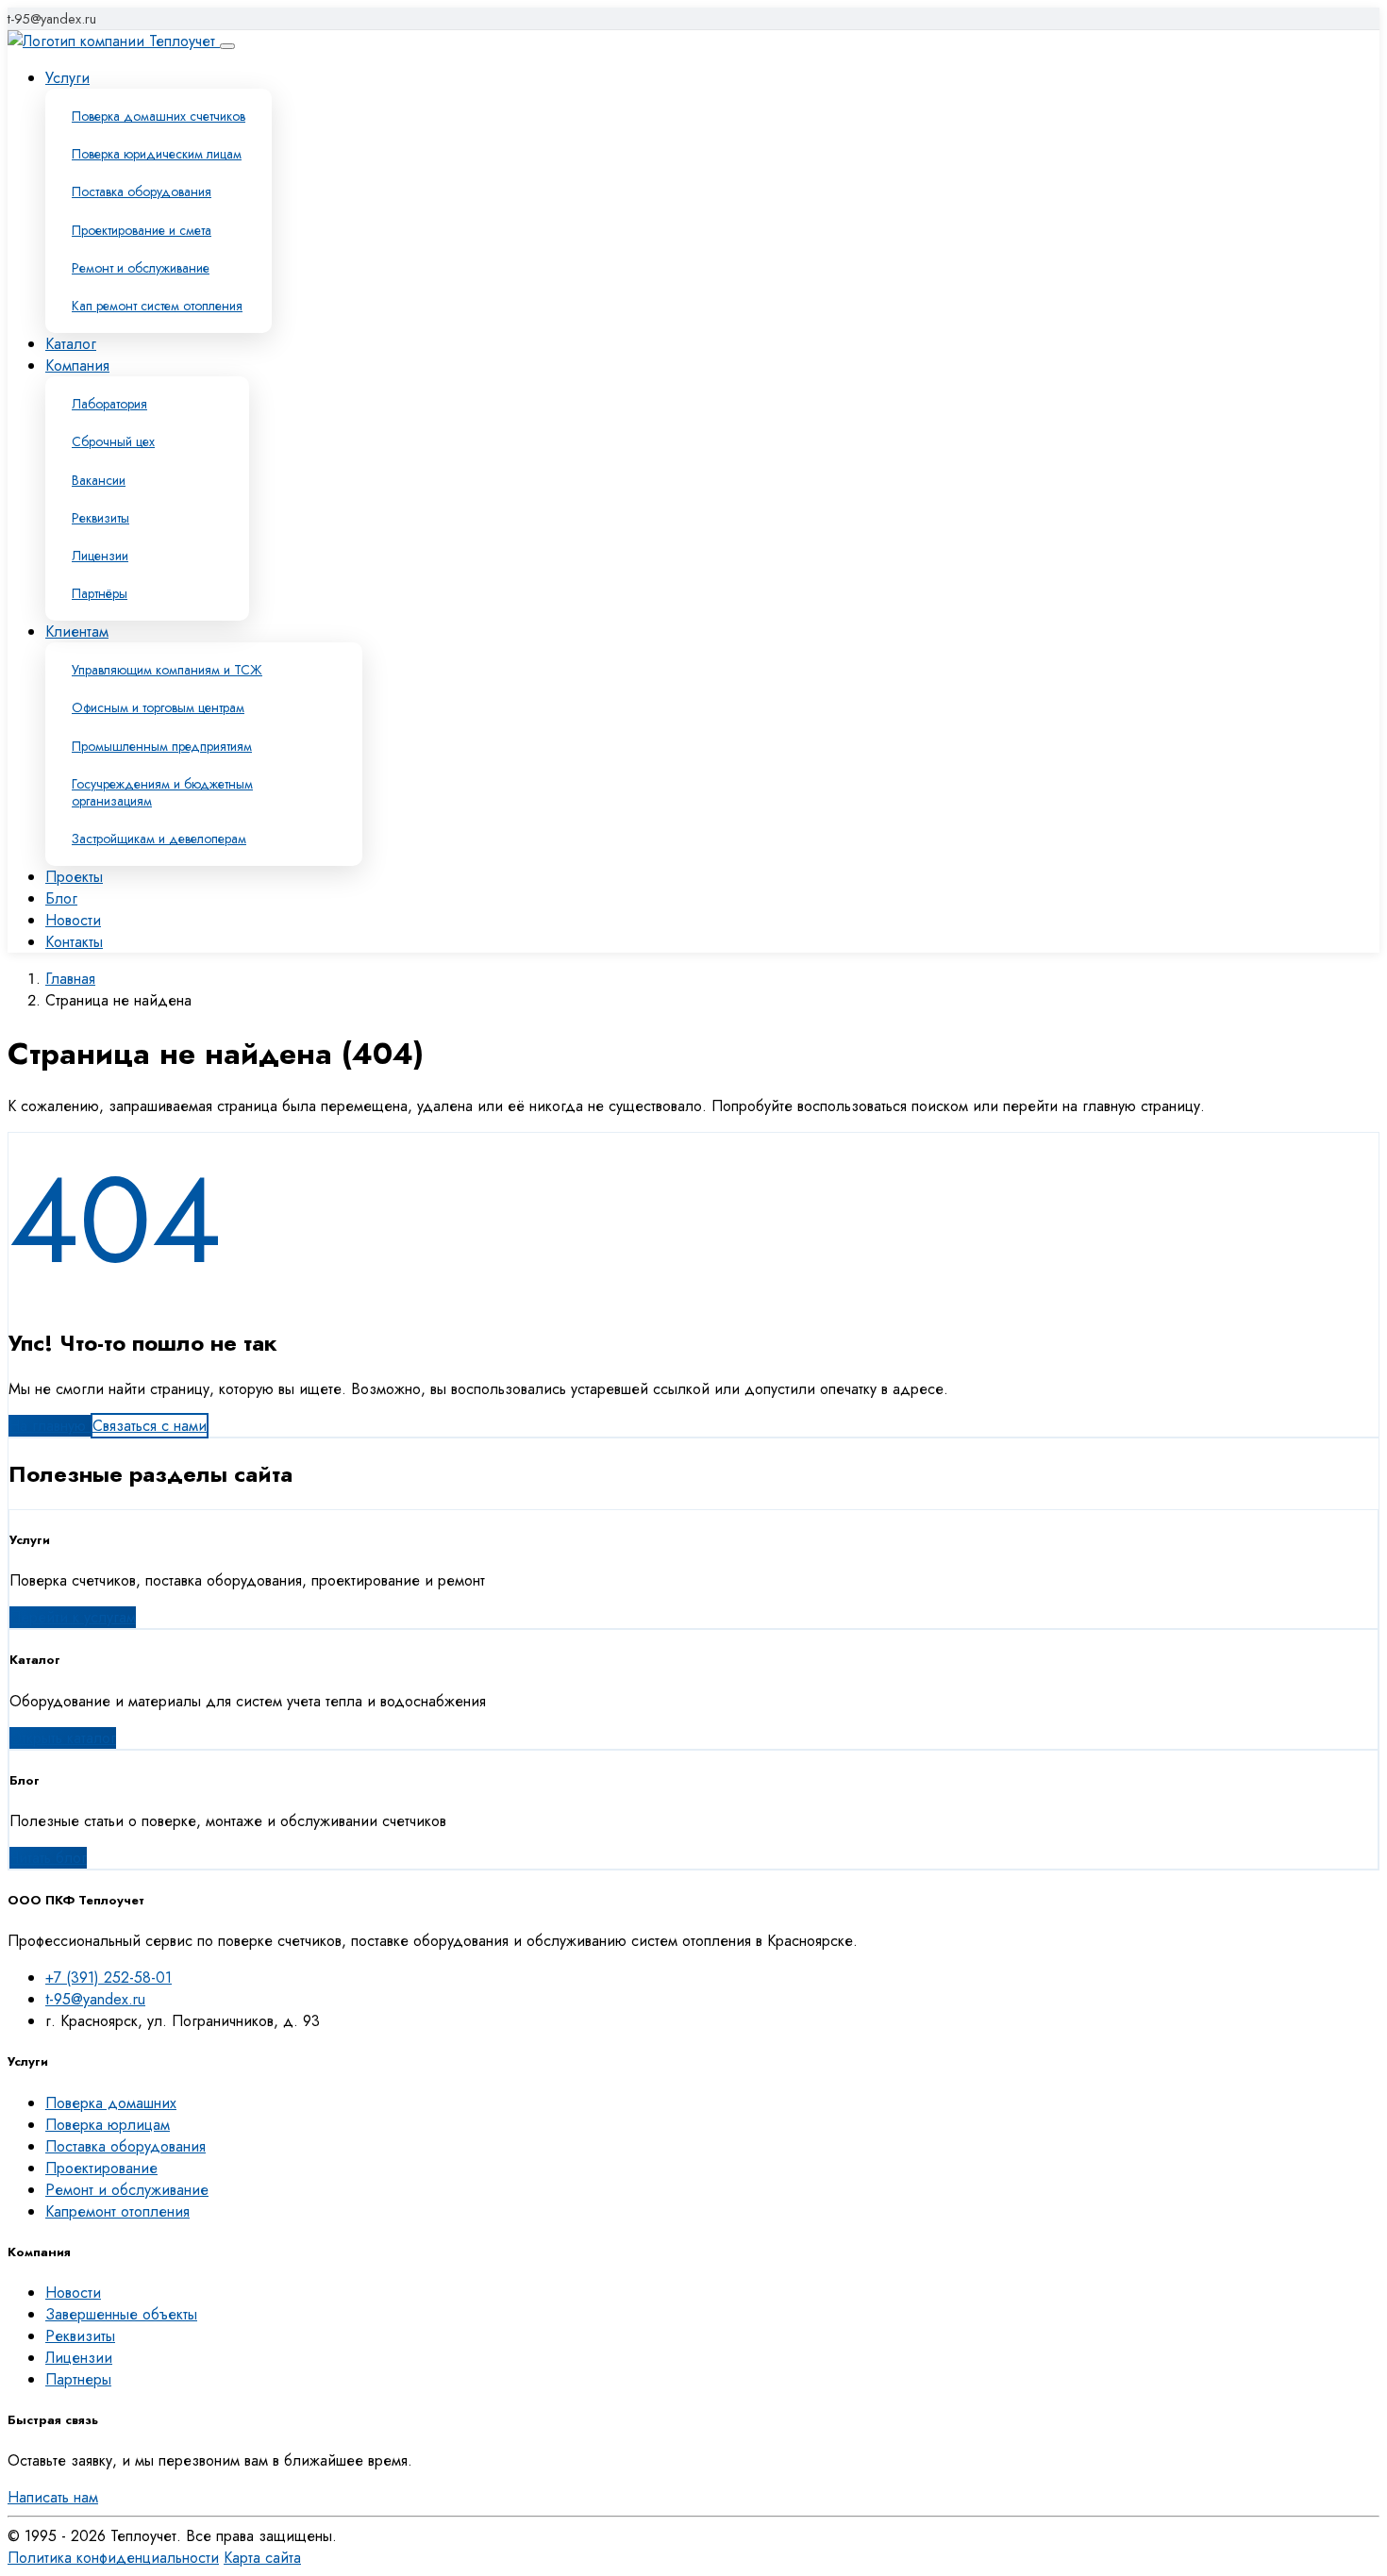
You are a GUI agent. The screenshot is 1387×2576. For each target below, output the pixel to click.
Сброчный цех (113, 441)
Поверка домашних (111, 2103)
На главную (50, 1426)
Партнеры (78, 2379)
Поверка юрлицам (108, 2125)
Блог (61, 898)
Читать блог (48, 1858)
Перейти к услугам (73, 1617)
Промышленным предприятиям (162, 746)
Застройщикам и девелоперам (159, 839)
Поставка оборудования (142, 191)
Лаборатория (109, 404)
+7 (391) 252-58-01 (109, 1978)
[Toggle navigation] (227, 46)
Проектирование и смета (142, 230)
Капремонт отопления (117, 2211)
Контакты (74, 942)
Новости (73, 920)
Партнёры (100, 593)
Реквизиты (100, 518)
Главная (70, 979)
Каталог (71, 344)
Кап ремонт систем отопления (157, 306)
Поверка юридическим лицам (157, 154)
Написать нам (53, 2497)
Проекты (74, 877)
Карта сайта (262, 2558)
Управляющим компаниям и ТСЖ (167, 670)
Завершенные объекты (121, 2314)
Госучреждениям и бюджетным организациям (162, 792)
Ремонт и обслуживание (141, 268)
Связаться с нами (150, 1426)
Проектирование (101, 2168)
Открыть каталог (63, 1738)
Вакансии (99, 480)
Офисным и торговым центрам (158, 707)
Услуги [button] (67, 78)
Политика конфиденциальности (113, 2558)
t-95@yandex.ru (52, 19)
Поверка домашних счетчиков (159, 116)
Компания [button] (77, 366)
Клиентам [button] (77, 632)
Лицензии (100, 556)
